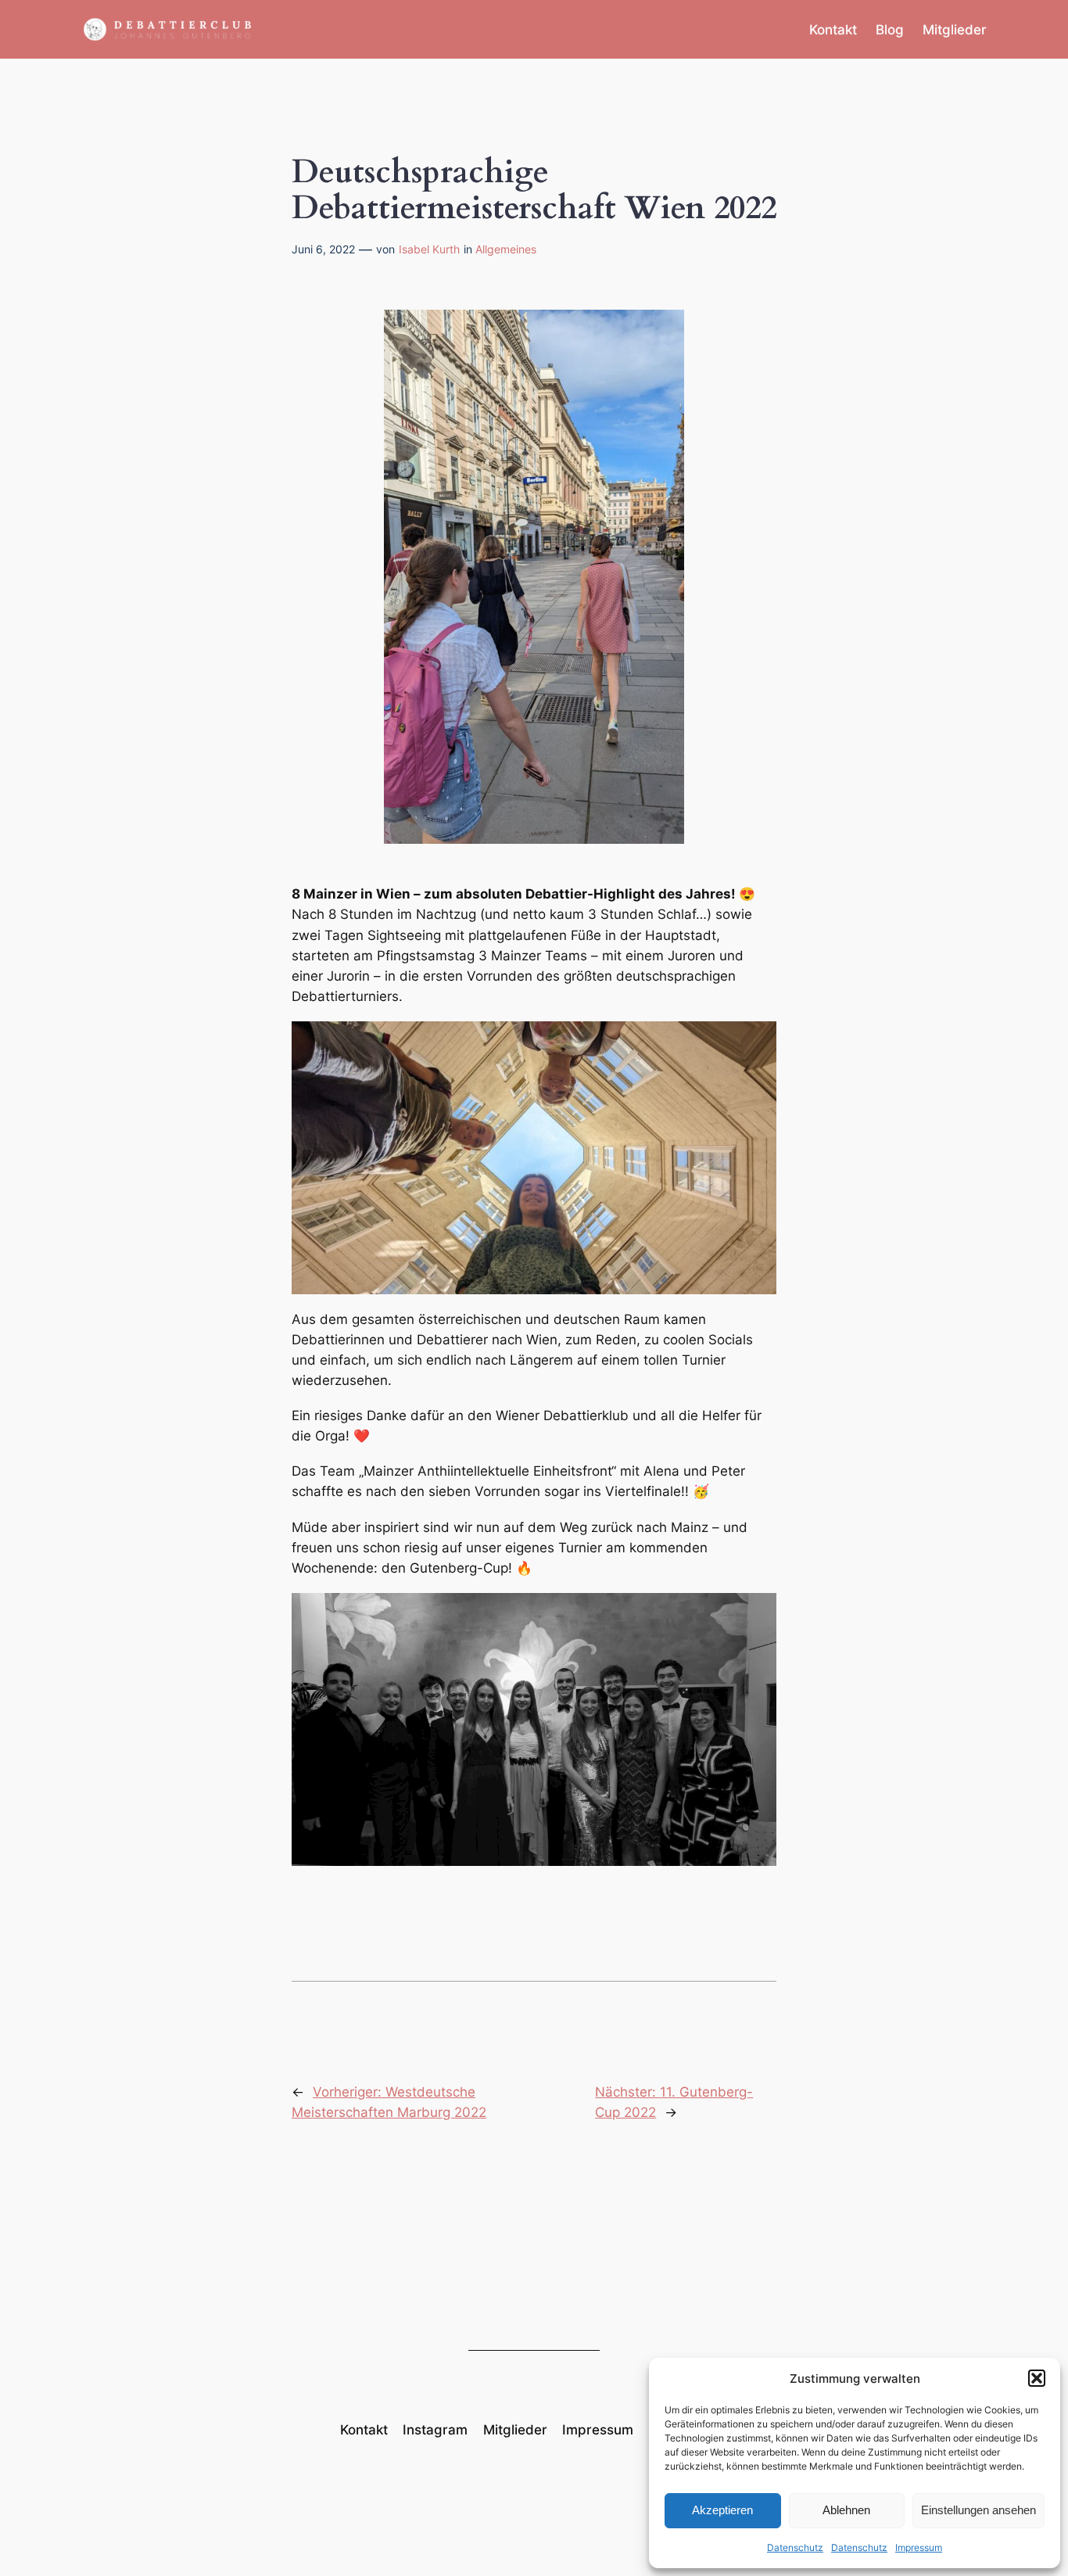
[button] (1037, 2378)
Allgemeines (506, 249)
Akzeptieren (722, 2510)
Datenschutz (795, 2547)
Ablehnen (846, 2510)
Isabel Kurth (429, 249)
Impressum (919, 2547)
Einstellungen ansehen (978, 2510)
